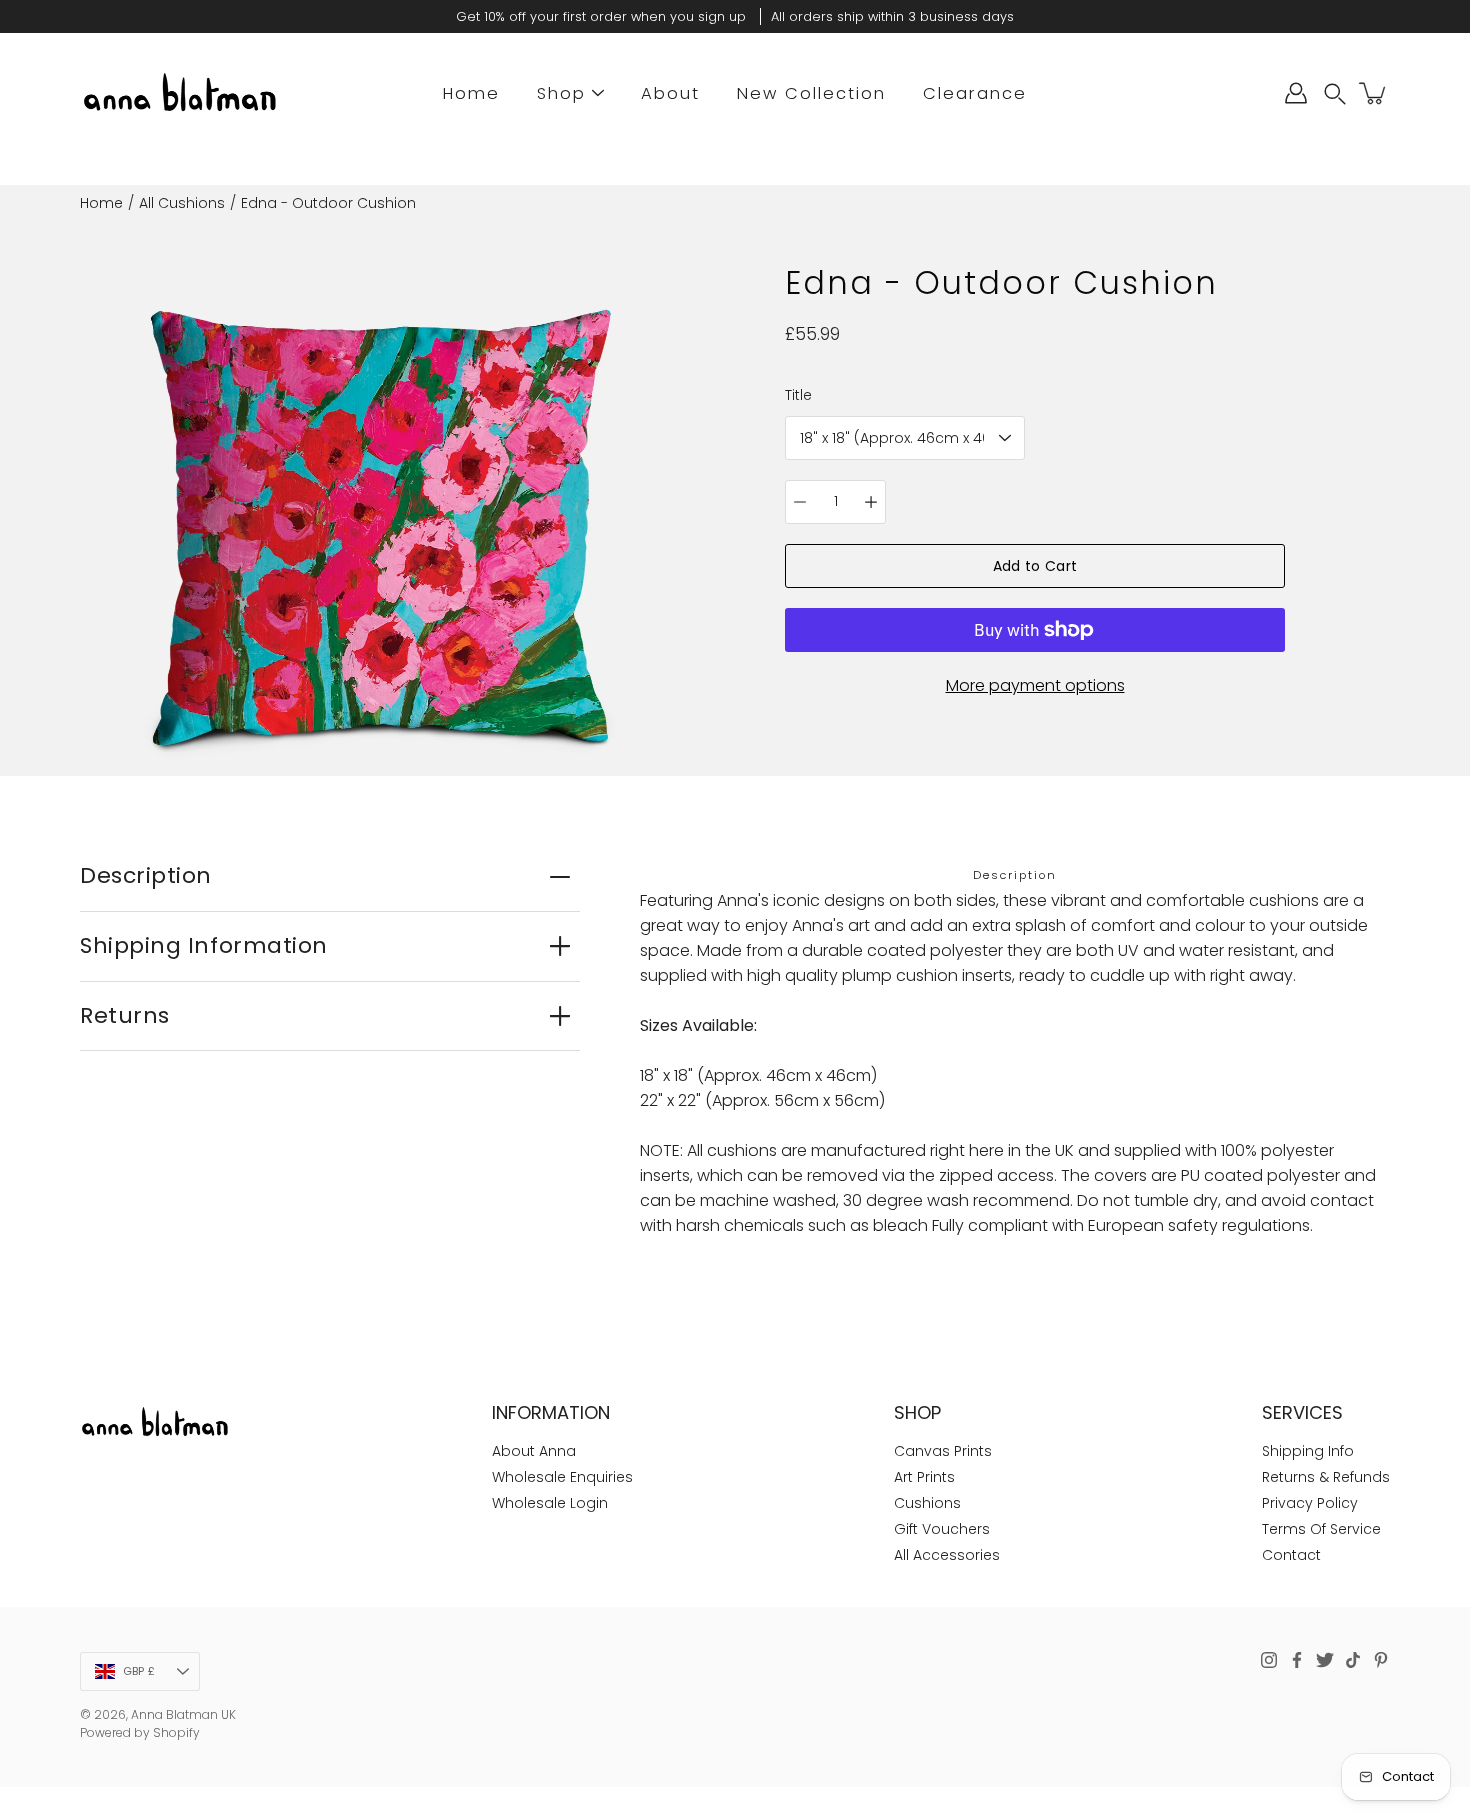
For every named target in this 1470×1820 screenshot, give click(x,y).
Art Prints (924, 1477)
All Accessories (947, 1555)
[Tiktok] (1353, 1660)
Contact (1291, 1555)
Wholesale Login (550, 1503)
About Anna (534, 1451)
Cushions (927, 1503)
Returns (125, 1015)
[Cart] (1374, 93)
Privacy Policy (1310, 1503)
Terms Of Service (1321, 1529)
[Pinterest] (1381, 1660)
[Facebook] (1297, 1660)
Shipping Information (204, 945)
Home (471, 93)
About (670, 93)
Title (798, 395)
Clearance (975, 93)
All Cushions (182, 203)
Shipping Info (1308, 1451)
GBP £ (139, 1671)
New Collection (811, 93)
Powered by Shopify (140, 1732)
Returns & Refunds (1326, 1477)
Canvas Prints (943, 1451)
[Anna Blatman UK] (180, 93)
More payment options (1035, 685)
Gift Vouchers (942, 1529)
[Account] (1296, 93)
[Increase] (871, 502)
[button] (1335, 93)
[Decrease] (800, 502)
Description (146, 875)
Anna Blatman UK (183, 1714)
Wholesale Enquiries (562, 1477)
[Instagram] (1269, 1660)
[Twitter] (1325, 1660)
